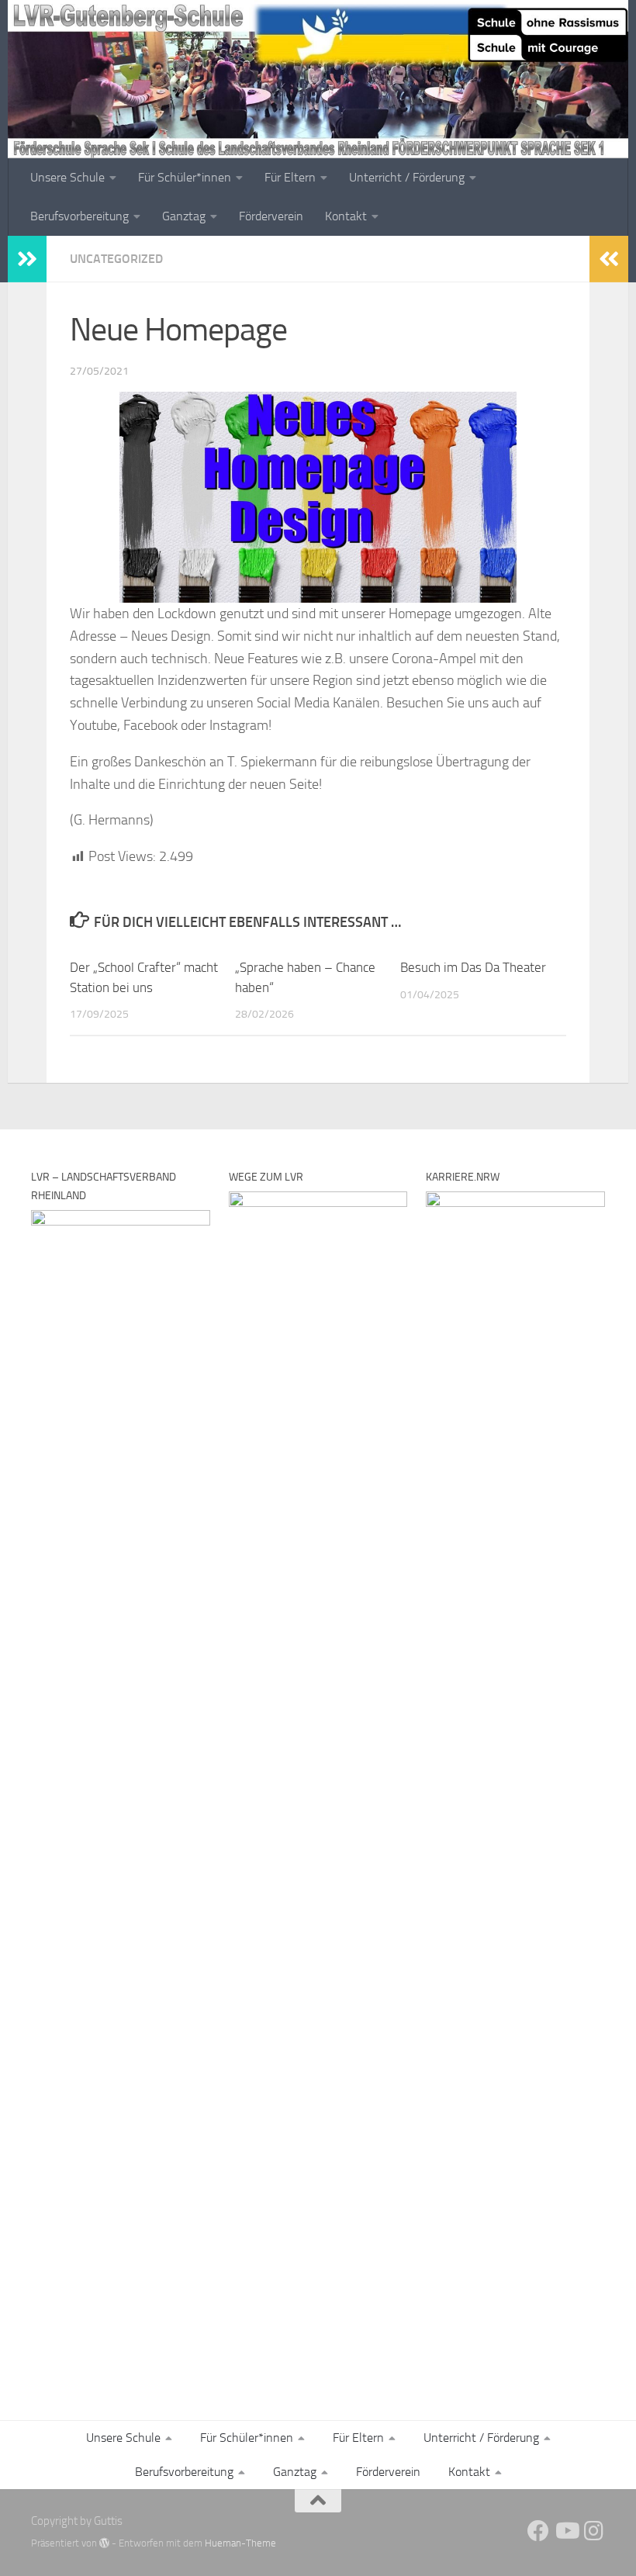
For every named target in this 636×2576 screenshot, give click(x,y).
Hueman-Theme (240, 2543)
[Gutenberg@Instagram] (594, 2531)
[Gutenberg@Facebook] (538, 2531)
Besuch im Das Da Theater (473, 967)
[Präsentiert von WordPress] (104, 2543)
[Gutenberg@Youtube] (566, 2531)
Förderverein (271, 216)
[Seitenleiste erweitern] (27, 259)
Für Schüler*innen (185, 177)
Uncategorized (116, 259)
